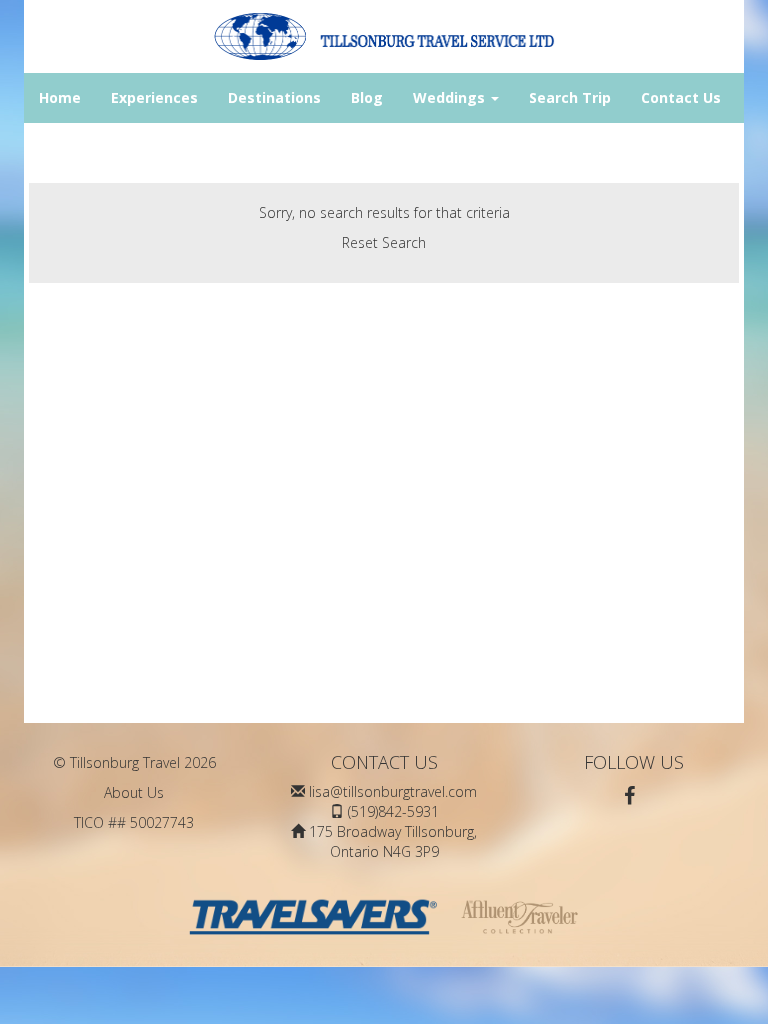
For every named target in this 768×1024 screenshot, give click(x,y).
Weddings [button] (451, 97)
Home (60, 97)
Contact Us (681, 97)
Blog (367, 97)
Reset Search (384, 242)
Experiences (154, 97)
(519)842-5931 (393, 811)
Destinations (274, 97)
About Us (134, 792)
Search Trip (570, 97)
